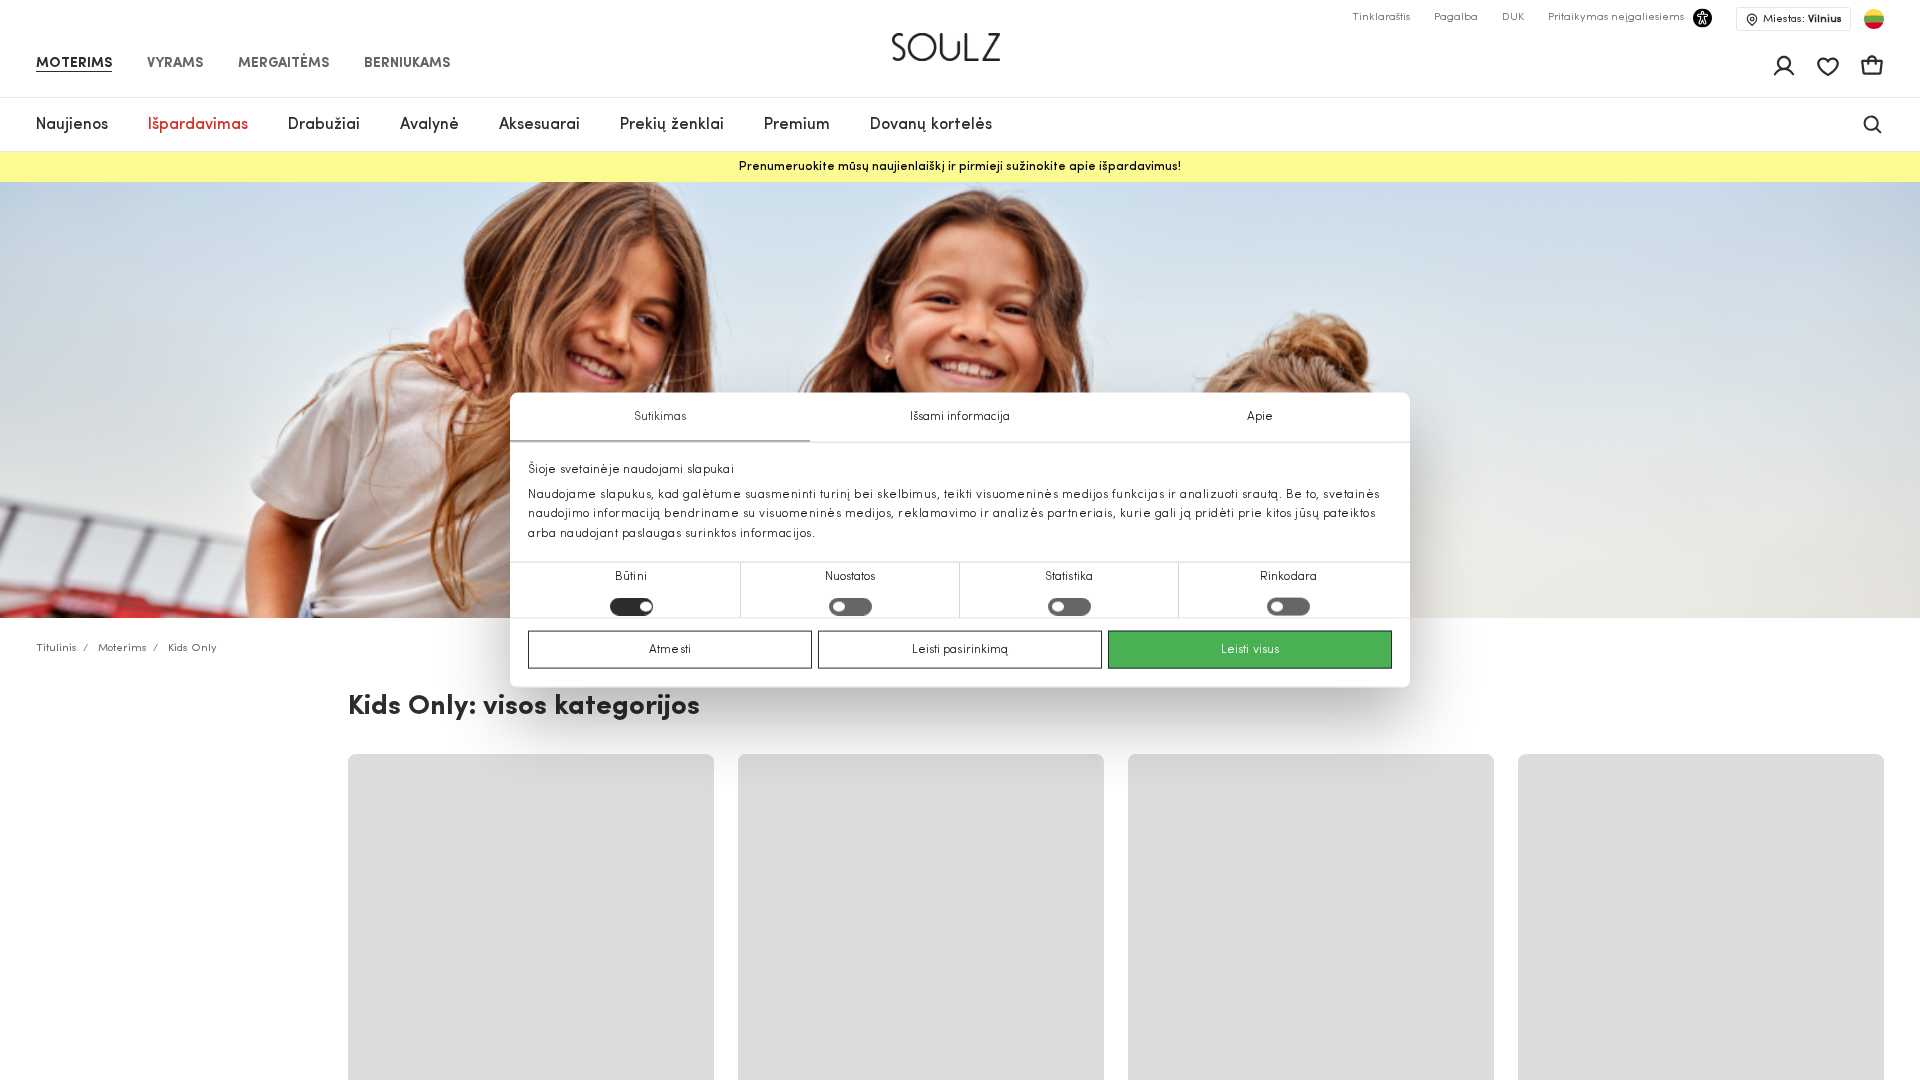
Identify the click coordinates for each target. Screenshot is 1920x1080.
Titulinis (56, 648)
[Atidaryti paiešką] (1872, 124)
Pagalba (1456, 17)
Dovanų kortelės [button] (931, 125)
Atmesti (670, 649)
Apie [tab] (1260, 417)
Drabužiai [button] (324, 125)
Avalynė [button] (429, 125)
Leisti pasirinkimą (960, 649)
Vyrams (175, 64)
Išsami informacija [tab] (960, 417)
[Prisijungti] (1784, 66)
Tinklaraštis (1381, 17)
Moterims (74, 64)
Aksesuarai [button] (539, 125)
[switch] (850, 606)
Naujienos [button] (72, 125)
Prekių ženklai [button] (672, 125)
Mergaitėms (283, 64)
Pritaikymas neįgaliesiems (1616, 17)
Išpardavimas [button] (198, 125)
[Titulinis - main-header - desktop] (960, 38)
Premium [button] (797, 125)
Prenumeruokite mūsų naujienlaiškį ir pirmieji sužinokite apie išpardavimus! (960, 167)
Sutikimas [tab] (660, 417)
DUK (1513, 17)
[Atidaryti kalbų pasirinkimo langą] (1874, 19)
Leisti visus (1250, 649)
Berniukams (407, 64)
